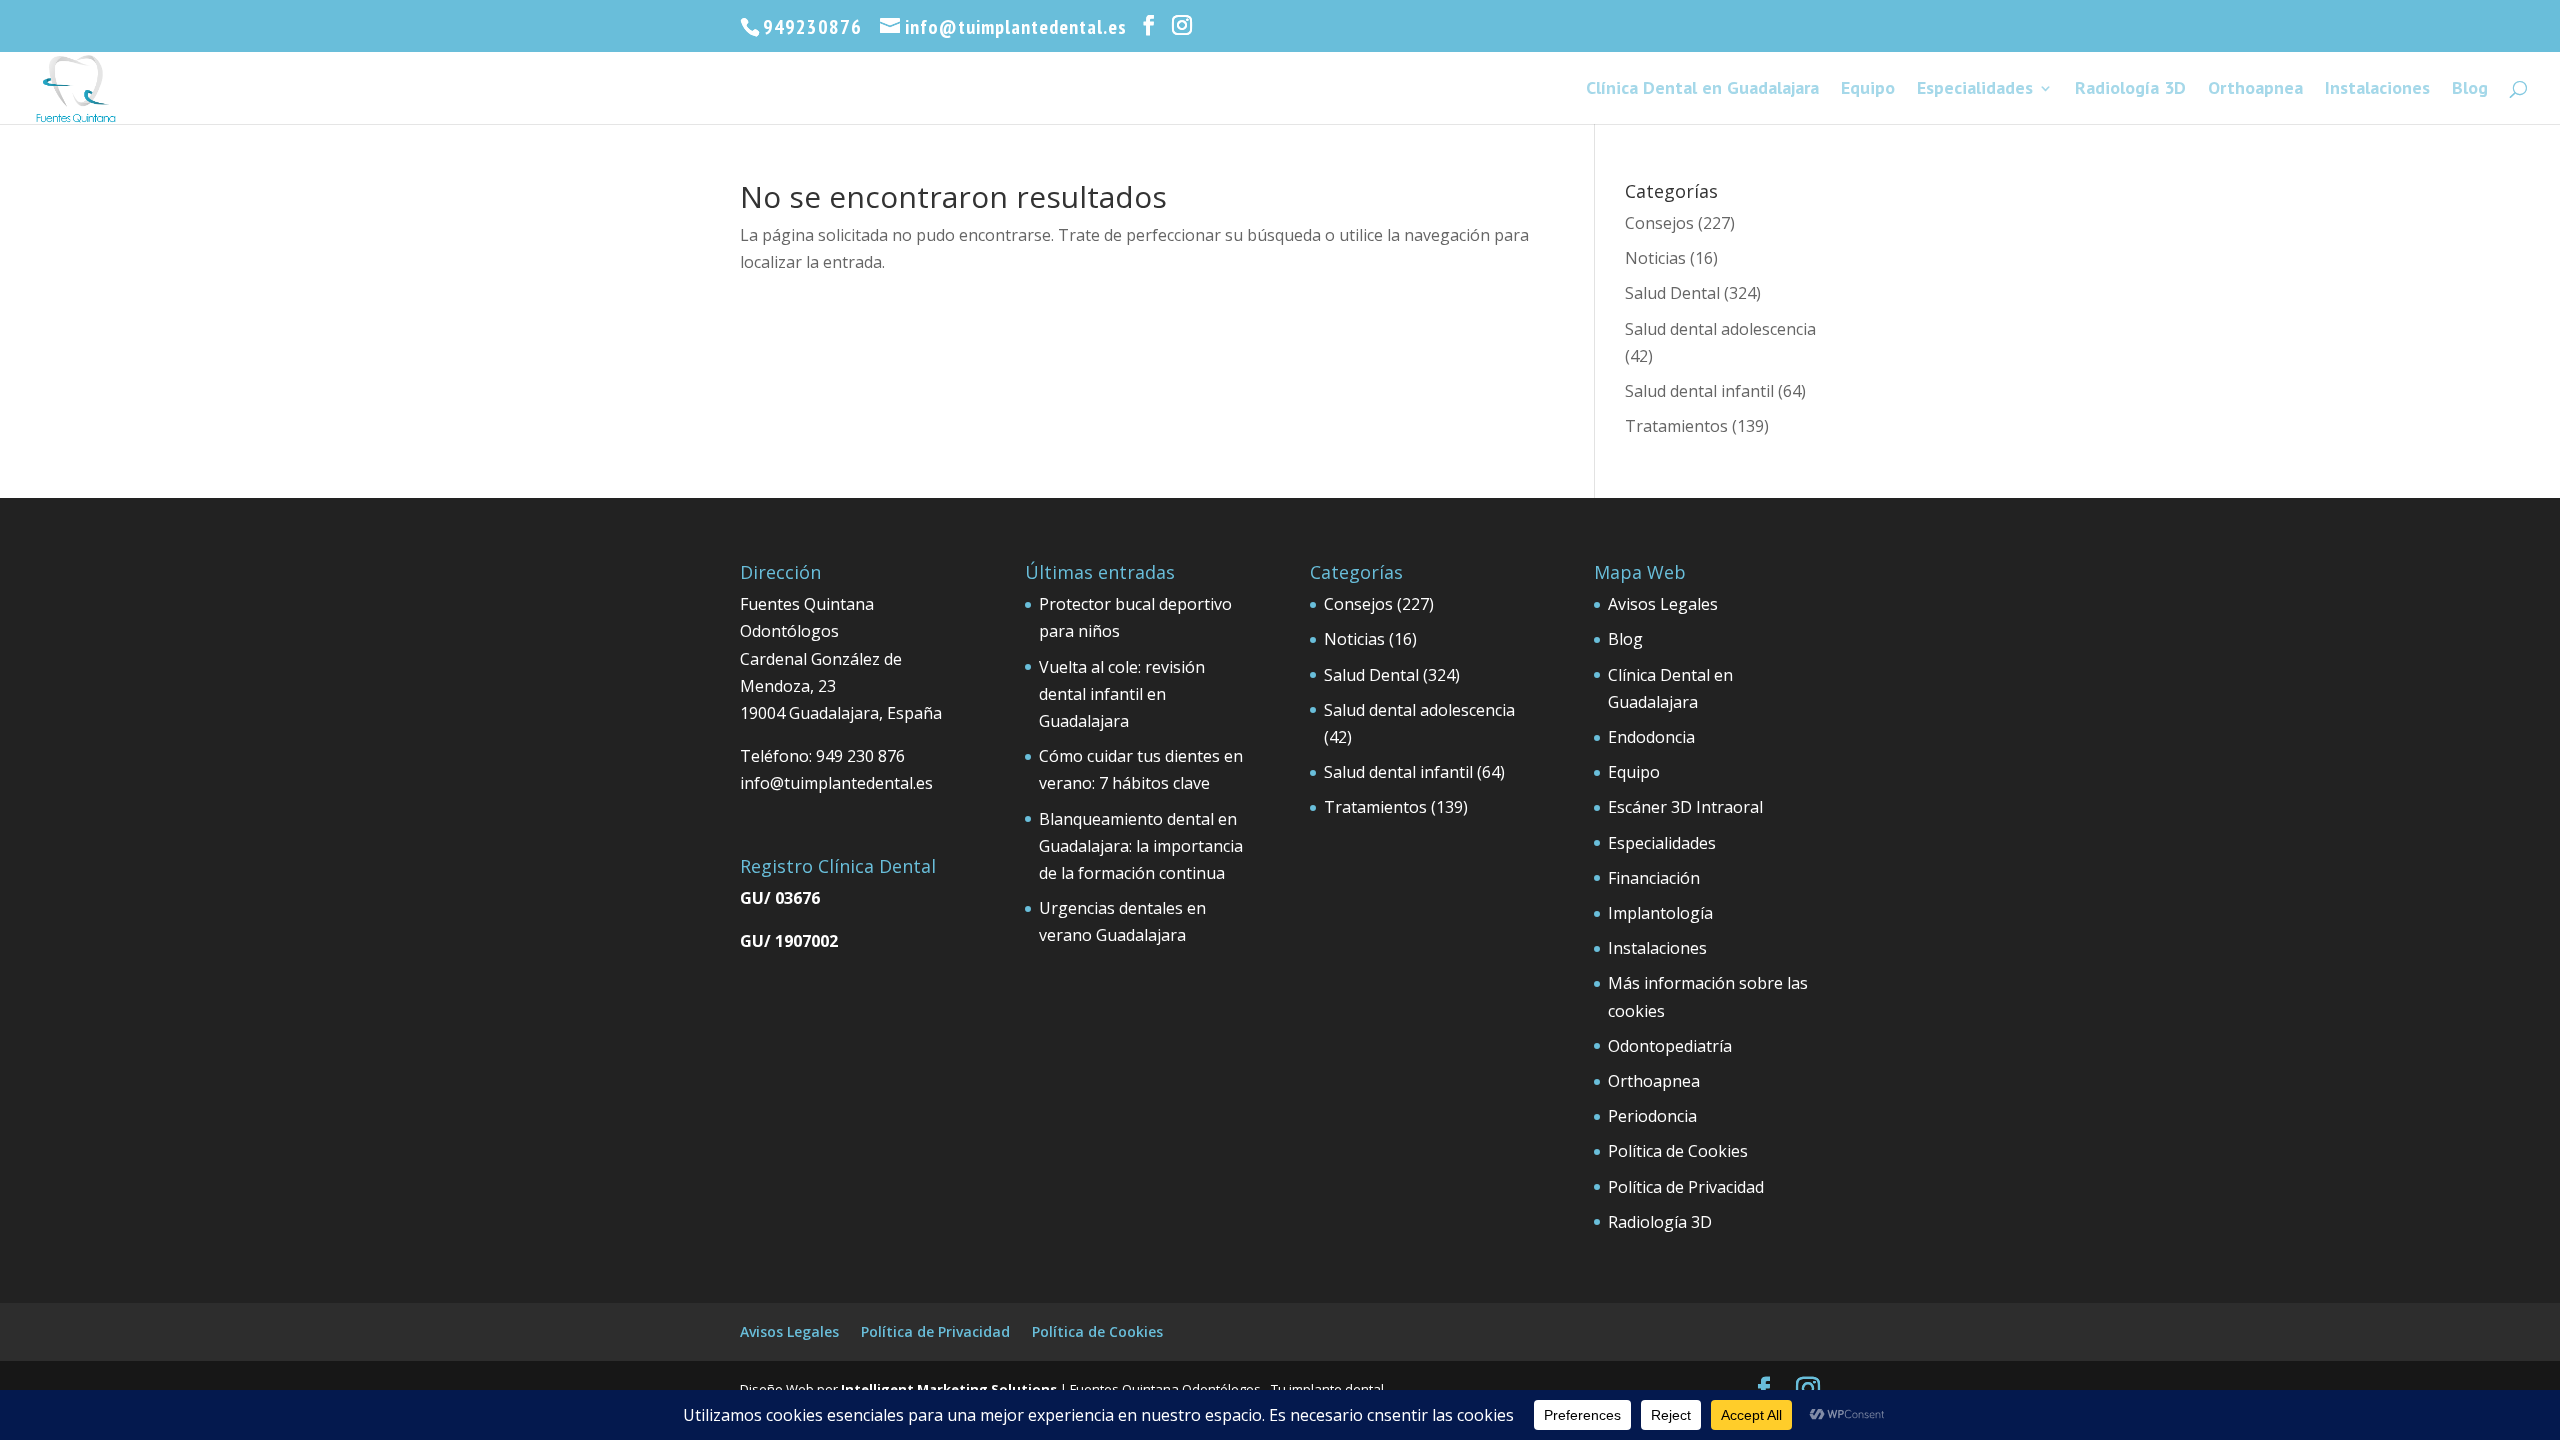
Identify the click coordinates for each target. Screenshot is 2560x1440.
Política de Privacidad (1686, 1187)
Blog (2470, 90)
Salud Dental (1672, 293)
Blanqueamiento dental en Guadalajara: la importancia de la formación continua (1141, 846)
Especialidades (1975, 90)
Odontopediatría (1670, 1046)
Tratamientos (1676, 426)
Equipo (1868, 90)
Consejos (1659, 223)
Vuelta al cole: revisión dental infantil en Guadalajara (1122, 694)
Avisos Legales (1663, 604)
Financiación (1654, 878)
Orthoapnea (2255, 90)
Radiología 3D (2130, 90)
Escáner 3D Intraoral (1685, 807)
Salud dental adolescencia (1720, 329)
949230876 (812, 27)
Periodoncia (1652, 1116)
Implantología (1660, 913)
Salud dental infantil (1699, 391)
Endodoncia (1651, 737)
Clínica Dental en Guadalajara (1702, 90)
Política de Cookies (1678, 1151)
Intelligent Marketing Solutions (949, 1389)
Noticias (1655, 258)
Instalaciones (2377, 90)
